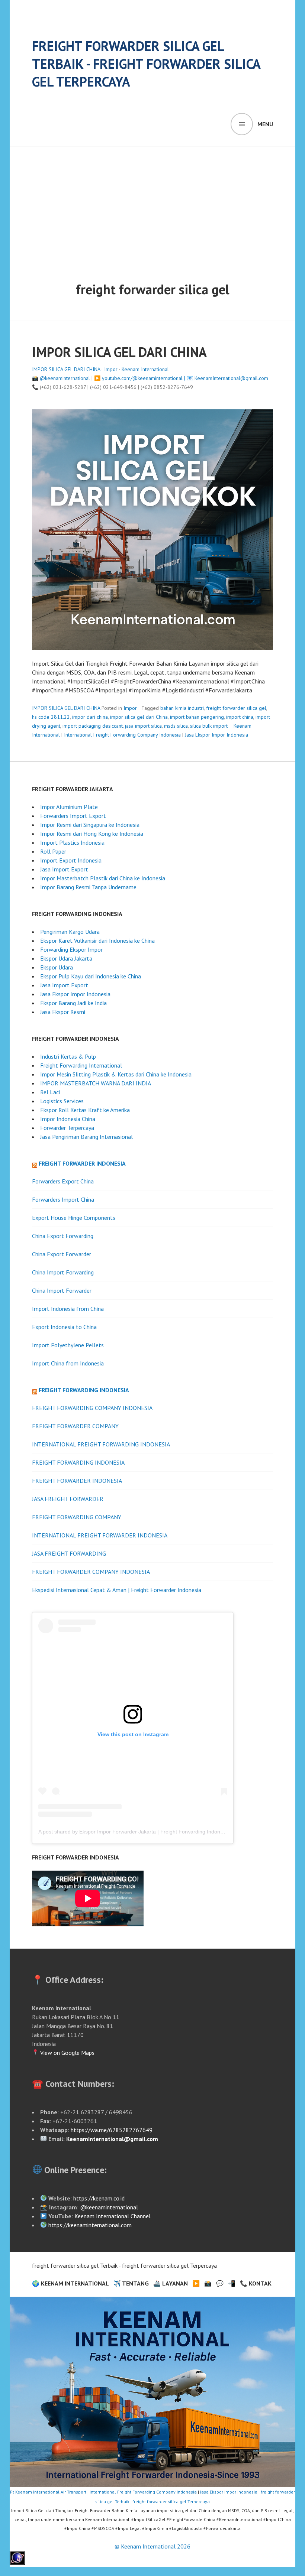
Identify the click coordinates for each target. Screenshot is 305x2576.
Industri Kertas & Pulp (68, 1056)
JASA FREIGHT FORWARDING (69, 1553)
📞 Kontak (256, 2283)
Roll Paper (53, 851)
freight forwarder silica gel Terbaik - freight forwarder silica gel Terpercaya (146, 64)
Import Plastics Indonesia (72, 842)
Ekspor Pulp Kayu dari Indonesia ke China (91, 976)
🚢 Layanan (171, 2283)
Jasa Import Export (64, 869)
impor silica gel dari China (139, 717)
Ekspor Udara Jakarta (66, 958)
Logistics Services (62, 1101)
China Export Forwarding (63, 1236)
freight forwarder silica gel (236, 708)
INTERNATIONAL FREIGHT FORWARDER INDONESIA (100, 1535)
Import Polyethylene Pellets (68, 1345)
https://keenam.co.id (99, 2198)
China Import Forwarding (63, 1272)
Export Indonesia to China (64, 1327)
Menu (265, 124)
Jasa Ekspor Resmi (63, 1012)
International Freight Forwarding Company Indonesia (122, 735)
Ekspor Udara (57, 967)
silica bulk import (209, 726)
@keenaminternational (65, 378)
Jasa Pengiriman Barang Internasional (86, 1137)
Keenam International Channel (113, 2216)
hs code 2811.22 (51, 717)
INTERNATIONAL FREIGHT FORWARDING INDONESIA (101, 1444)
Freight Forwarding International (81, 1065)
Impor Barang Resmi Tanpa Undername (88, 887)
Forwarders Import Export (73, 816)
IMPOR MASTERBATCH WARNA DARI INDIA (96, 1083)
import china (240, 717)
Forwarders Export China (63, 1181)
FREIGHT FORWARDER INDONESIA (77, 1481)
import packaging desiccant (93, 726)
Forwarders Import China (63, 1199)
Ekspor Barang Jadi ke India (73, 1003)
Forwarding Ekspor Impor (71, 949)
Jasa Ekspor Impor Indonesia (216, 735)
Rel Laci (50, 1092)
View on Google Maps (67, 2053)
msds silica (176, 726)
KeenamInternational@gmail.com (231, 378)
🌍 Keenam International (70, 2283)
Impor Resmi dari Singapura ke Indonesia (90, 825)
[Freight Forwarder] (17, 2563)
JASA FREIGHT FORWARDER (68, 1499)
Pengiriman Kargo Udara (70, 932)
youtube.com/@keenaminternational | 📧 (148, 378)
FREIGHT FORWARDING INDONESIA (78, 1462)
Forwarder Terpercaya (67, 1128)
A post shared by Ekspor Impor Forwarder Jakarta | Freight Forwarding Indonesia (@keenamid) (151, 1832)
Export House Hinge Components (74, 1218)
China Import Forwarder (62, 1290)
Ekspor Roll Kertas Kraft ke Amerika (85, 1110)
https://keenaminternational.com (90, 2225)
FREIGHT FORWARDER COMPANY (75, 1426)
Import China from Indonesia (68, 1363)
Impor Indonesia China (68, 1119)
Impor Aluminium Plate (69, 807)
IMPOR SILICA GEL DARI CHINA (119, 352)
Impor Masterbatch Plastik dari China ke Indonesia (103, 878)
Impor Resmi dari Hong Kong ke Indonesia (92, 834)
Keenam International (145, 369)
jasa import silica (143, 726)
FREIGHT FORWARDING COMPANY (77, 1517)
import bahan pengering (197, 717)
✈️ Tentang (131, 2283)
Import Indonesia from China (68, 1309)
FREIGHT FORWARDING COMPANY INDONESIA (92, 1408)
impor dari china (90, 717)
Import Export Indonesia (71, 860)
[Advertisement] (154, 202)
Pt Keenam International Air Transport (48, 2492)
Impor (111, 369)
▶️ (196, 2283)
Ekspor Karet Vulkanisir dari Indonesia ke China (97, 941)
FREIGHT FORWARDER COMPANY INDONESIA (91, 1572)
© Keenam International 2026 (152, 2546)
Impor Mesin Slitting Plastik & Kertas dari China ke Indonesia (116, 1074)
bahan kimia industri (182, 708)
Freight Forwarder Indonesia (82, 1163)
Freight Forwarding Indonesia (84, 1390)
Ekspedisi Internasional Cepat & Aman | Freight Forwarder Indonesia (117, 1590)
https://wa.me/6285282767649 (112, 2130)
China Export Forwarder (62, 1254)
